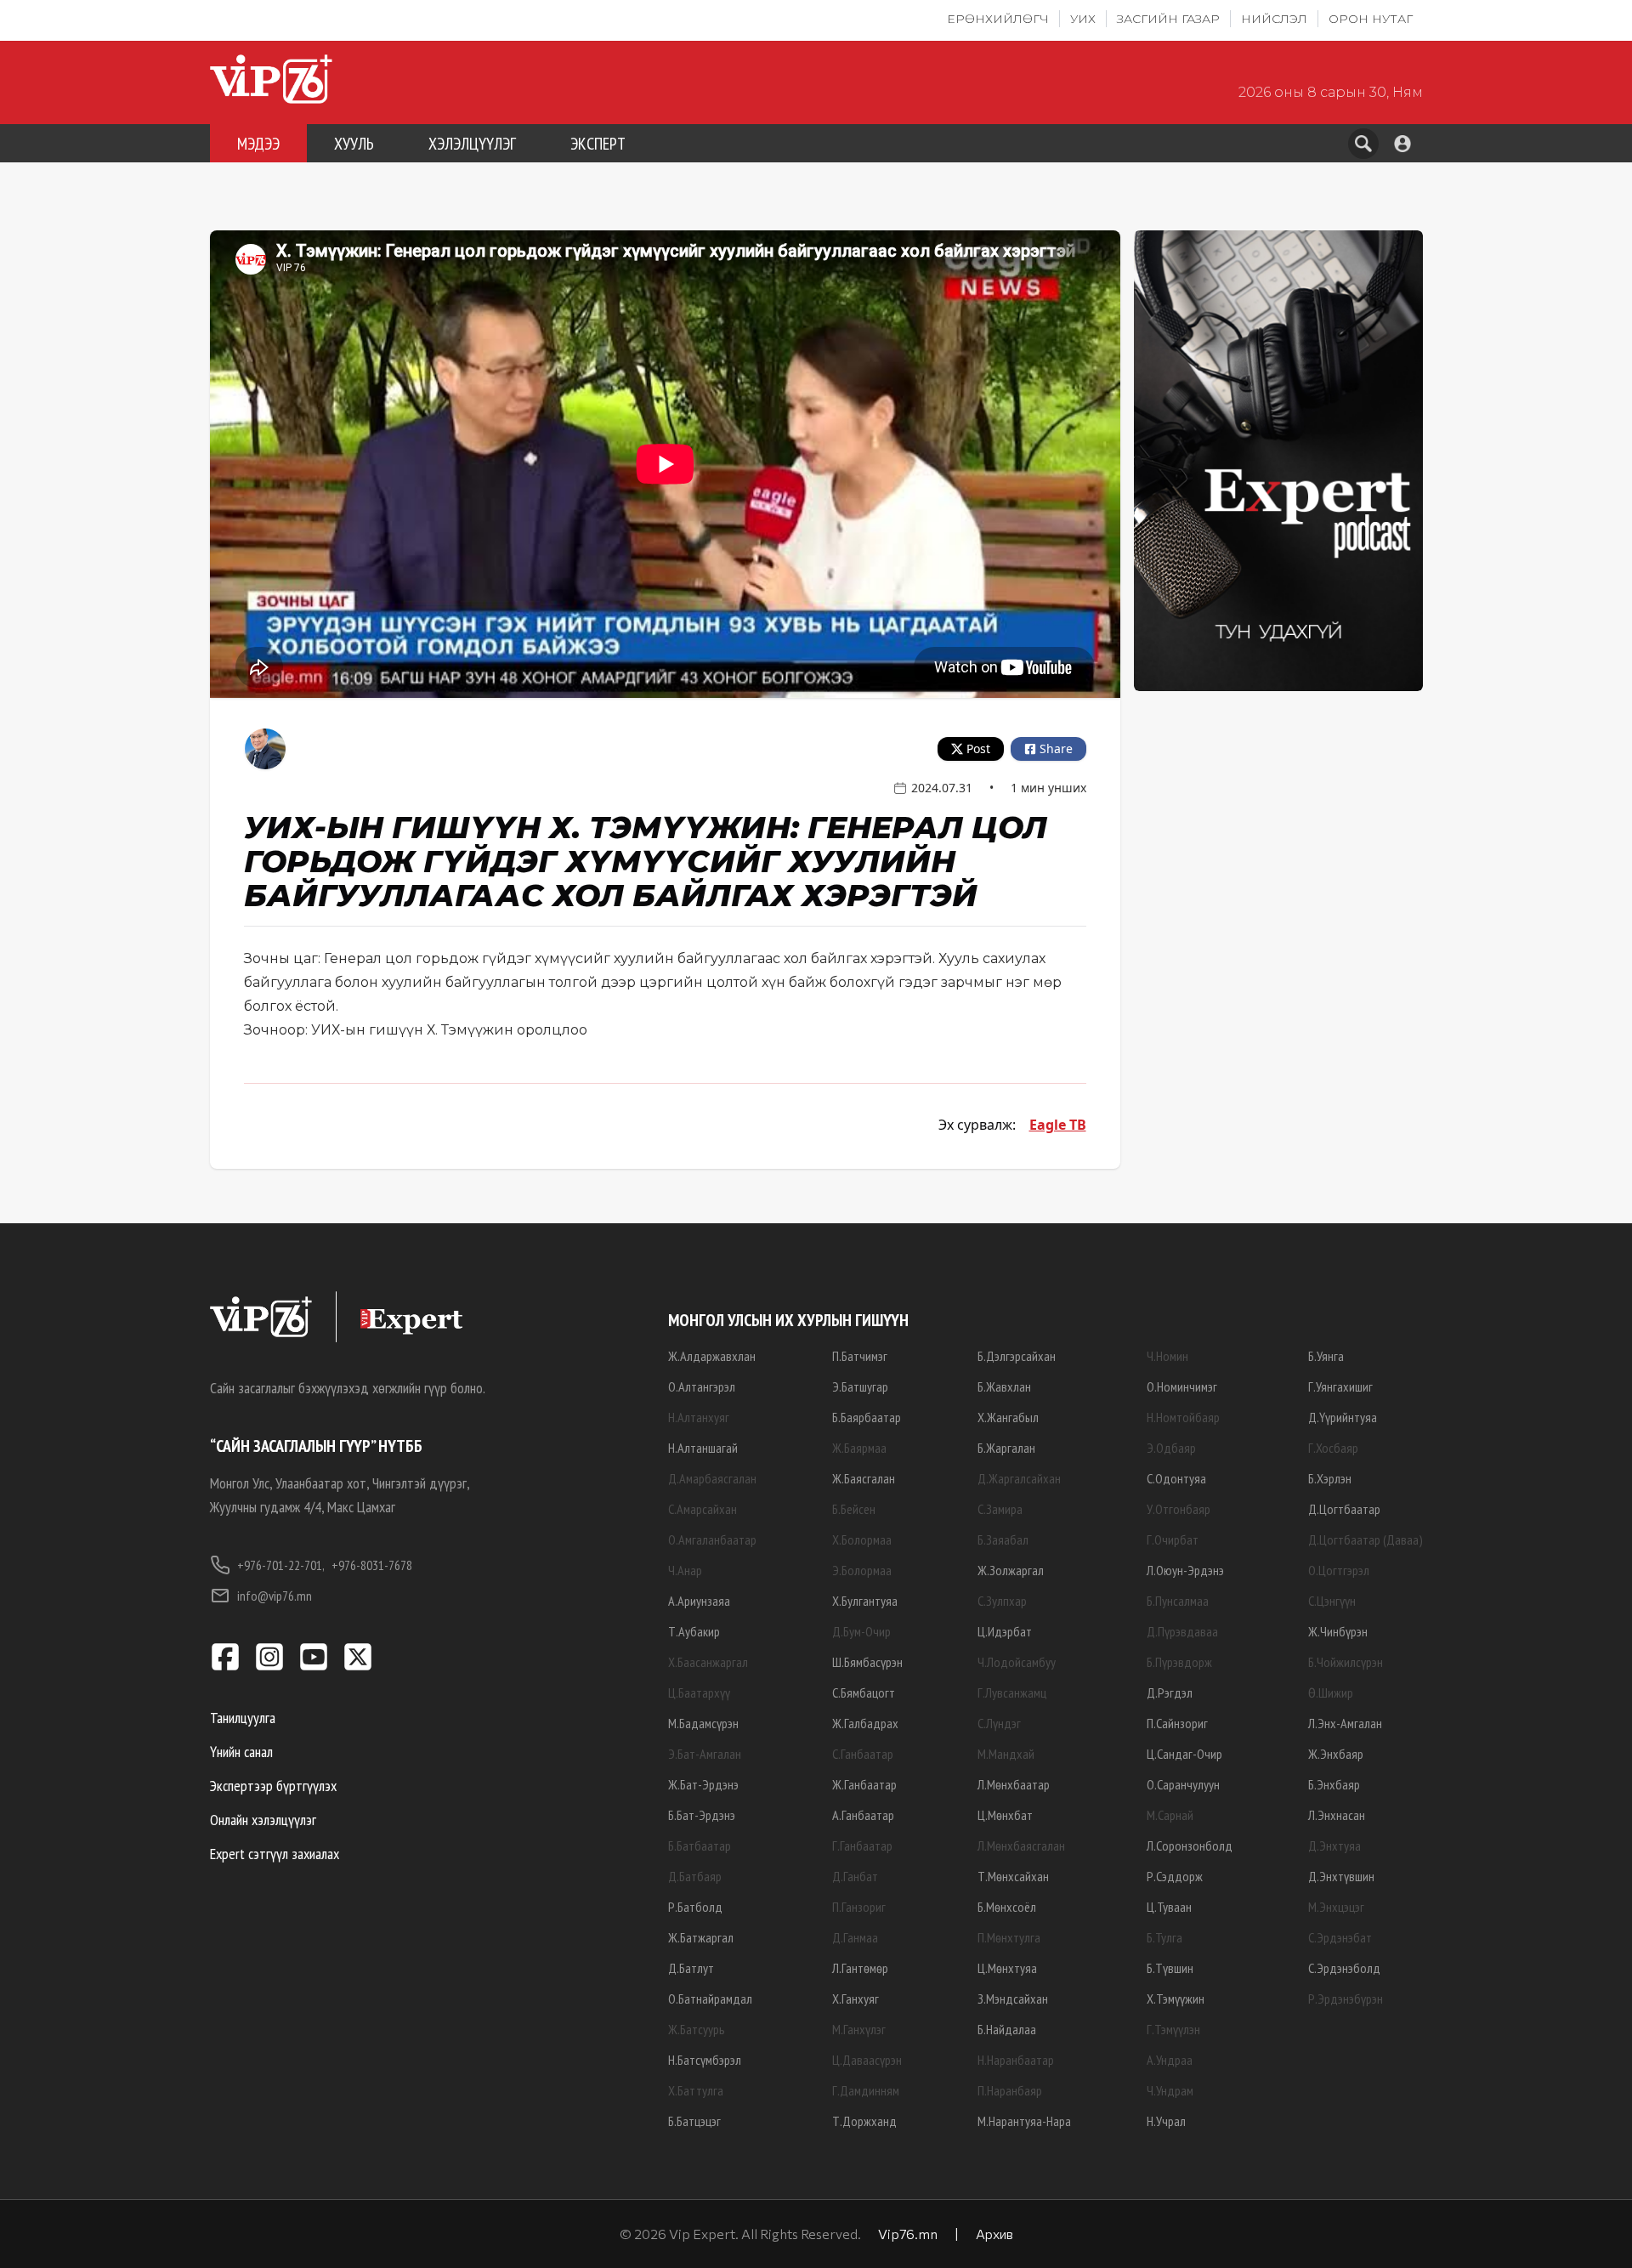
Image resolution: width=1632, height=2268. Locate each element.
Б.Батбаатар (700, 1846)
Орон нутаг (1371, 19)
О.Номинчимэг (1182, 1386)
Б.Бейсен (854, 1509)
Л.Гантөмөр (860, 1968)
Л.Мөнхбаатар (1014, 1784)
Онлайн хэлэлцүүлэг (263, 1820)
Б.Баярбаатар (867, 1417)
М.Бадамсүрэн (703, 1723)
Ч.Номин (1167, 1356)
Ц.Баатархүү (699, 1692)
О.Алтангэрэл (702, 1386)
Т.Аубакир (694, 1631)
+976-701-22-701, (281, 1565)
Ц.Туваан (1169, 1907)
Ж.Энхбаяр (1336, 1754)
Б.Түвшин (1170, 1968)
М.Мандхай (1006, 1754)
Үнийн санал (241, 1752)
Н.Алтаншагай (703, 1448)
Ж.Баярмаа (859, 1448)
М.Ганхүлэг (859, 2029)
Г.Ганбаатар (862, 1846)
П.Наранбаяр (1010, 2090)
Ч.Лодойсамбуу (1017, 1662)
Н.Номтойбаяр (1183, 1417)
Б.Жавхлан (1004, 1386)
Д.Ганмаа (855, 1937)
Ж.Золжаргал (1011, 1570)
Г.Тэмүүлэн (1173, 2029)
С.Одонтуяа (1176, 1478)
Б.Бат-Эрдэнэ (702, 1815)
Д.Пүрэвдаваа (1182, 1631)
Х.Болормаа (862, 1539)
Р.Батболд (695, 1907)
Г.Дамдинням (866, 2090)
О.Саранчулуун (1183, 1784)
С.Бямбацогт (864, 1692)
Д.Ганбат (855, 1876)
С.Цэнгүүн (1332, 1601)
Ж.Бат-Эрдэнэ (703, 1784)
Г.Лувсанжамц (1012, 1692)
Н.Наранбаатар (1016, 2060)
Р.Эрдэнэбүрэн (1346, 1999)
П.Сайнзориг (1177, 1723)
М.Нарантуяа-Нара (1024, 2121)
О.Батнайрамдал (710, 1999)
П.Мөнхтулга (1009, 1937)
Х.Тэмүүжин (1176, 1999)
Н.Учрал (1166, 2121)
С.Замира (1000, 1509)
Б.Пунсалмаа (1178, 1601)
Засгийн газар (1168, 19)
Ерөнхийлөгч (998, 19)
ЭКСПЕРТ (598, 144)
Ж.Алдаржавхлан (712, 1356)
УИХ (1083, 19)
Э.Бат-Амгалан (705, 1754)
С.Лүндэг (999, 1723)
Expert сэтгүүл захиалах (275, 1854)
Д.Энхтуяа (1334, 1846)
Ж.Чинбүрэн (1338, 1631)
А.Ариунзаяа (699, 1601)
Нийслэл (1274, 19)
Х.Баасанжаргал (708, 1662)
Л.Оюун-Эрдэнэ (1185, 1570)
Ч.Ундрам (1170, 2090)
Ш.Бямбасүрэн (867, 1662)
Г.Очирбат (1173, 1539)
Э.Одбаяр (1171, 1448)
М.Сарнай (1170, 1815)
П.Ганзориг (859, 1907)
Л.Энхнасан (1337, 1815)
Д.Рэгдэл (1170, 1692)
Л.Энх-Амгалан (1345, 1723)
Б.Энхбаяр (1334, 1784)
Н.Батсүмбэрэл (705, 2060)
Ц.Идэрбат (1005, 1631)
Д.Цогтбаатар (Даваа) (1366, 1539)
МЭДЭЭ (258, 144)
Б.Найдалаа (1007, 2029)
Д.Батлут (691, 1968)
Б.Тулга (1164, 1937)
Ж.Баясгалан (864, 1478)
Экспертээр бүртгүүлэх (273, 1786)
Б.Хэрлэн (1330, 1478)
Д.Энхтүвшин (1341, 1876)
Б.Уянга (1326, 1356)
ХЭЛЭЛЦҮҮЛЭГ (472, 144)
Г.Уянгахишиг (1340, 1386)
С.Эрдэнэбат (1340, 1937)
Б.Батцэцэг (694, 2121)
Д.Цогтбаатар (1344, 1509)
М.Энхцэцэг (1336, 1907)
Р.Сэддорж (1175, 1876)
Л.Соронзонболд (1190, 1846)
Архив (994, 2234)
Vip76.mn (908, 2234)
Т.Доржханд (864, 2121)
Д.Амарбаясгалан (712, 1478)
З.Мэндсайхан (1013, 1999)
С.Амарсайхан (703, 1509)
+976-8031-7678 (372, 1565)
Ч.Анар (685, 1570)
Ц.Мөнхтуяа (1007, 1968)
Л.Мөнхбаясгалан (1021, 1846)
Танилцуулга (243, 1718)
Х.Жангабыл (1008, 1417)
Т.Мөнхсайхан (1013, 1876)
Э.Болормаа (862, 1570)
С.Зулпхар (1002, 1601)
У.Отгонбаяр (1179, 1509)
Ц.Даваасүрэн (867, 2060)
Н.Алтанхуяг (699, 1417)
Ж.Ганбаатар (864, 1784)
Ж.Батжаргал (701, 1937)
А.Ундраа (1170, 2060)
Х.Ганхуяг (856, 1999)
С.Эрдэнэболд (1344, 1968)
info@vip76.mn (275, 1596)
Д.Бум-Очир (861, 1631)
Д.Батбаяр (695, 1876)
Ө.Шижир (1331, 1692)
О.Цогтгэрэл (1339, 1570)
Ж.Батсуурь (697, 2029)
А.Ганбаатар (863, 1815)
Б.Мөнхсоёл (1007, 1907)
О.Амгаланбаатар (712, 1539)
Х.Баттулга (696, 2090)
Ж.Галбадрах (865, 1723)
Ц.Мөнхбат (1005, 1815)
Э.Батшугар (860, 1386)
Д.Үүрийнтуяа (1343, 1417)
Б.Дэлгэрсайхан (1017, 1356)
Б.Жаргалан (1006, 1448)
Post (978, 748)
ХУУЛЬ (354, 144)
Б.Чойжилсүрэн (1346, 1662)
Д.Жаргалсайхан (1019, 1478)
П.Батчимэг (860, 1356)
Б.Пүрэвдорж (1179, 1662)
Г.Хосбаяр (1333, 1448)
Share (1056, 748)
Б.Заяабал (1003, 1539)
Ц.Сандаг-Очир (1184, 1754)
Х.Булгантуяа (865, 1601)
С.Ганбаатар (863, 1754)
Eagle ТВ (1058, 1125)
